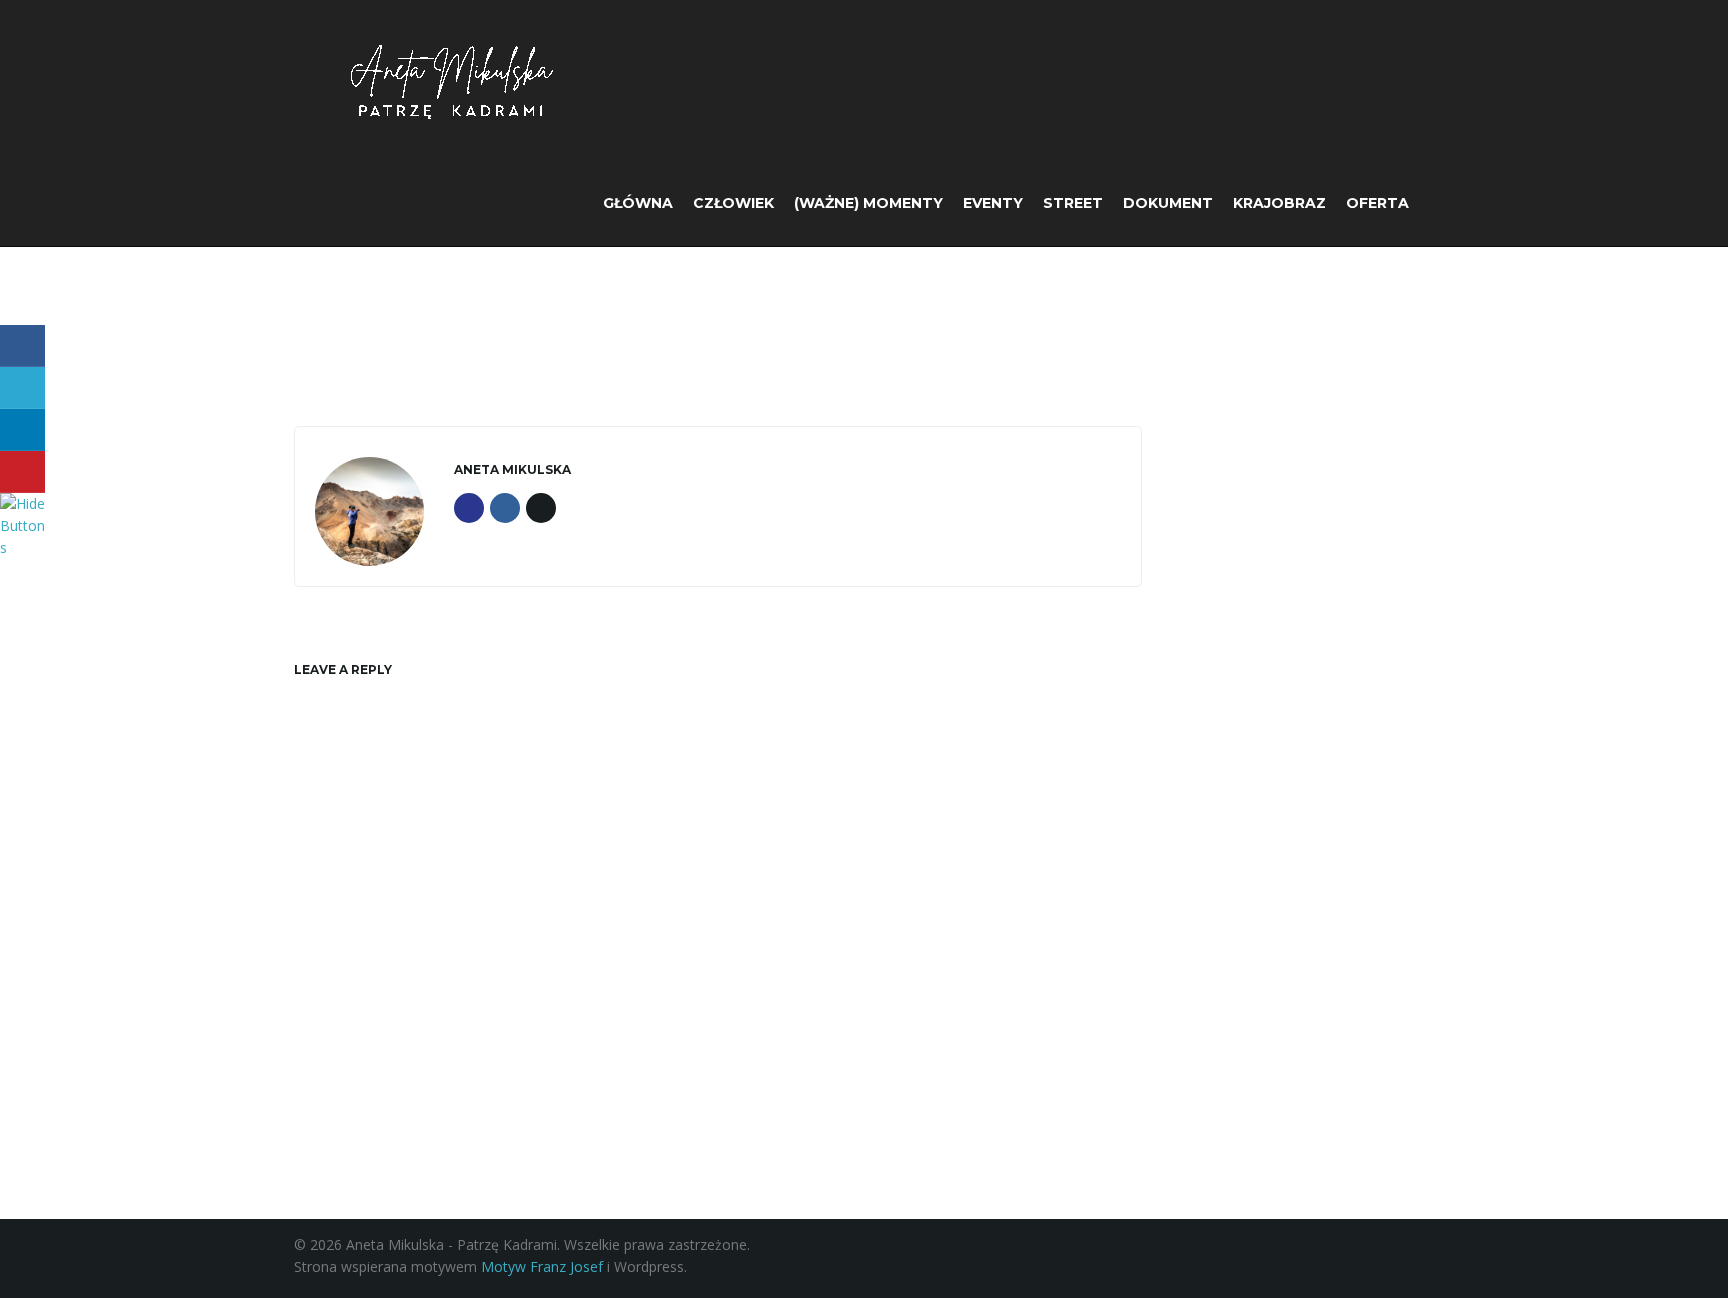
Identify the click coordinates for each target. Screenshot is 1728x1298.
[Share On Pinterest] (22, 472)
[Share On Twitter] (22, 388)
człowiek (733, 203)
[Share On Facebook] (22, 346)
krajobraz (1279, 203)
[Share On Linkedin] (22, 430)
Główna (638, 203)
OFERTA (1377, 203)
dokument (1168, 203)
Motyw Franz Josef (542, 1266)
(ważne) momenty (868, 203)
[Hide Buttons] (25, 523)
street (1073, 203)
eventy (993, 203)
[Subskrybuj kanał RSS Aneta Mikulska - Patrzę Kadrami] (1424, 1260)
